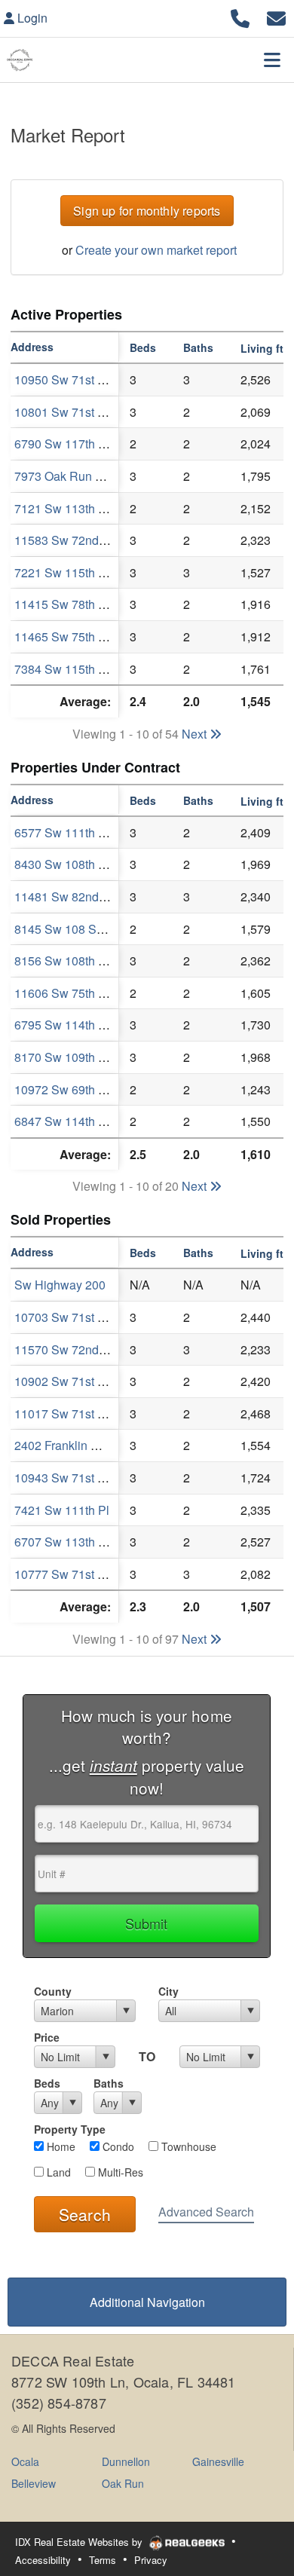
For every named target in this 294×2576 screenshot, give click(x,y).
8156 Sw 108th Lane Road (86, 961)
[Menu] (272, 60)
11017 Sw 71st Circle (72, 1413)
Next (196, 734)
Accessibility (43, 2560)
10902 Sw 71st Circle (72, 1381)
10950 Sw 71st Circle (72, 379)
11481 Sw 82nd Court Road (89, 896)
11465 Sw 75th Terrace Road (92, 636)
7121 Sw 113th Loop (70, 508)
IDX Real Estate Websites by (80, 2542)
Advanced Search (206, 2212)
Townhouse (187, 2146)
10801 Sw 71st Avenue (77, 412)
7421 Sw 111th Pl (62, 1510)
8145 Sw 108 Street (67, 929)
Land (57, 2172)
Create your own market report (156, 250)
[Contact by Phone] (240, 16)
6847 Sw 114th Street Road (88, 1121)
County (53, 1991)
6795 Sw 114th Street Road (88, 1025)
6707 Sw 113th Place (72, 1542)
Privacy (151, 2560)
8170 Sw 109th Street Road (88, 1057)
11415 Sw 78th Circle (72, 604)
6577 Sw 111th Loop (70, 832)
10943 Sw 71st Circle (72, 1478)
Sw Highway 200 (60, 1285)
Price (47, 2037)
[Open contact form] (276, 16)
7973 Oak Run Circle (70, 476)
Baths (109, 2083)
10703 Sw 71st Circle (72, 1317)
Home (60, 2146)
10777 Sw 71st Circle (72, 1574)
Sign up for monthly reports (147, 211)
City (168, 1991)
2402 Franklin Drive (67, 1445)
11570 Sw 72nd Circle (74, 1349)
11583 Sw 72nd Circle (74, 540)
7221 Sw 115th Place (72, 572)
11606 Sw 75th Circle (72, 993)
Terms (103, 2560)
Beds (47, 2083)
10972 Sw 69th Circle (72, 1089)
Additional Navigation (147, 2302)
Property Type (70, 2129)
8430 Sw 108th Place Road (88, 864)
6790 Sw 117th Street (72, 444)
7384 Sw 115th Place (72, 669)
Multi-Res (119, 2172)
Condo (117, 2146)
